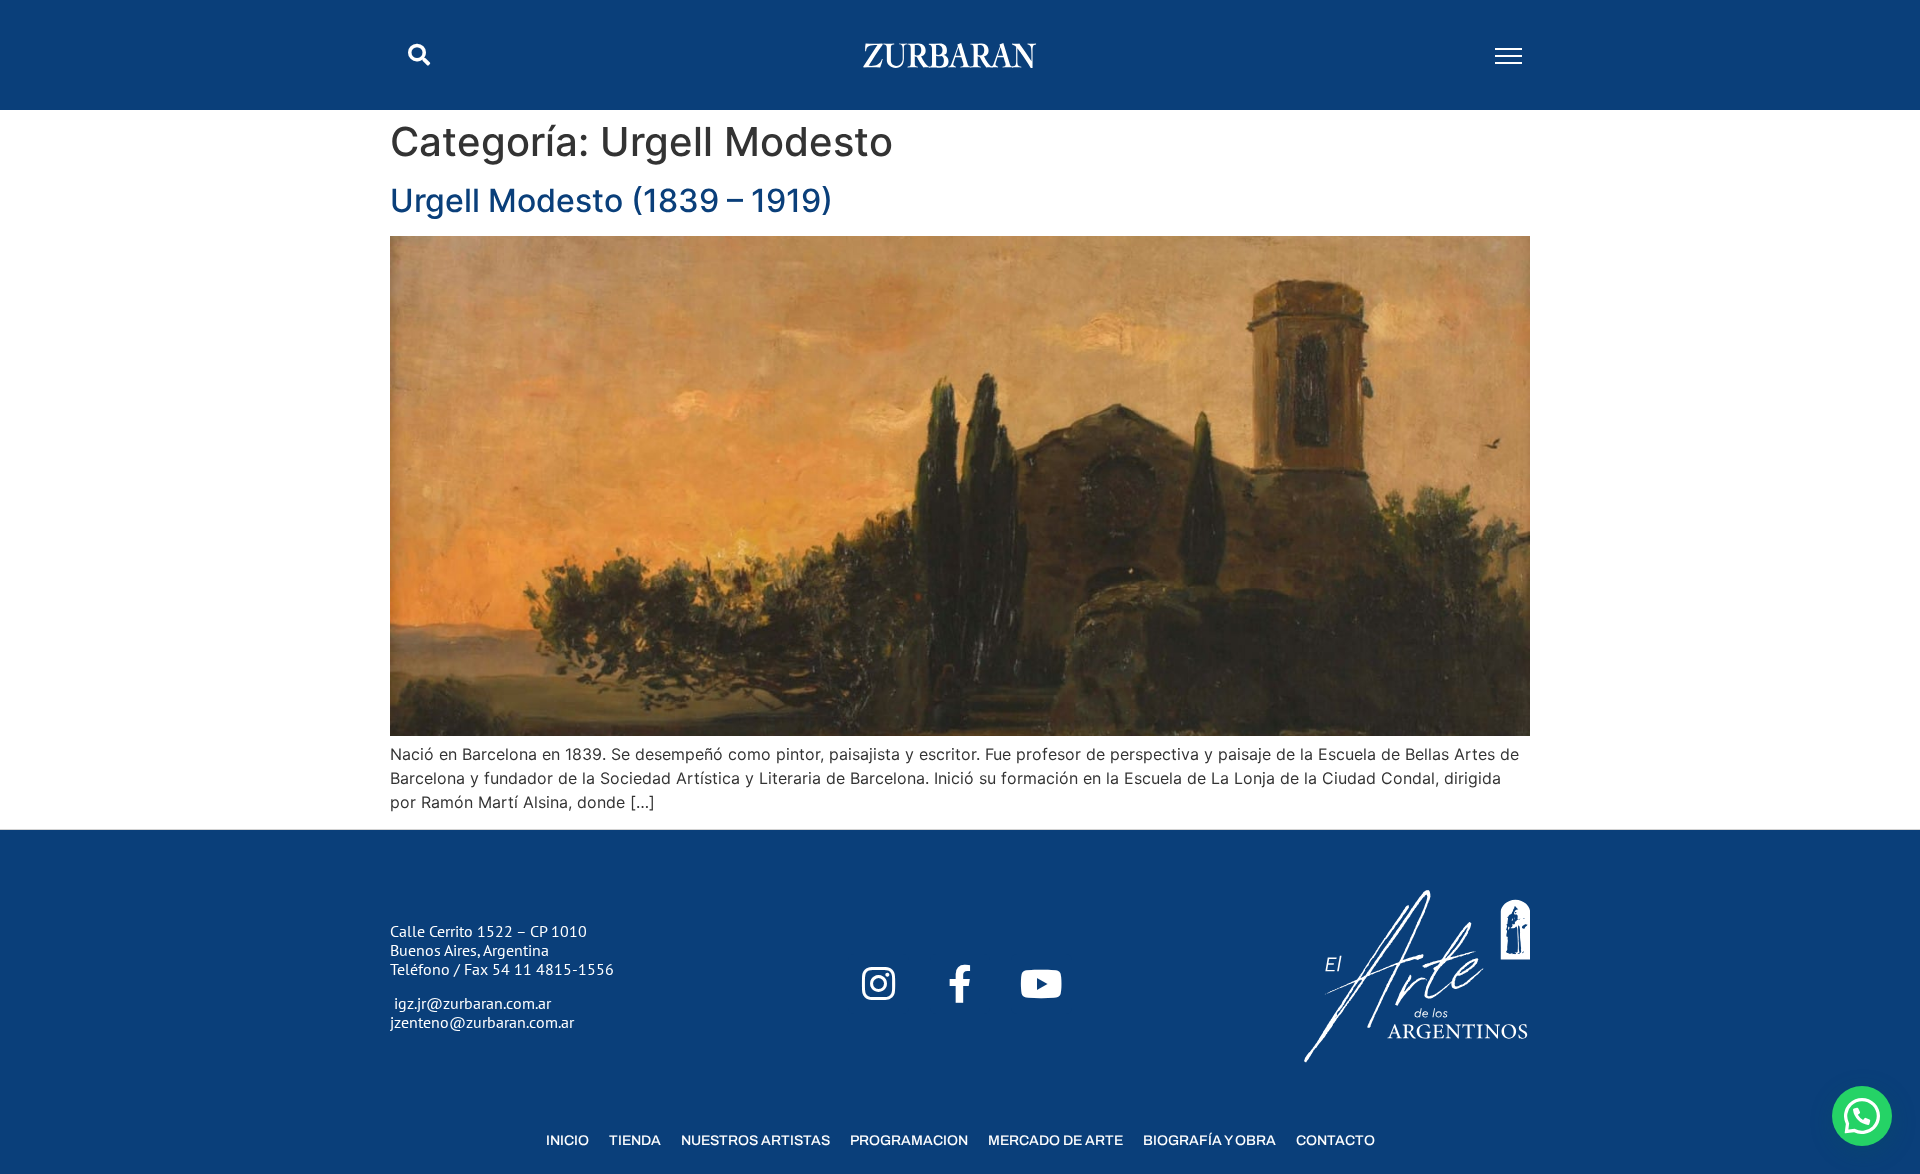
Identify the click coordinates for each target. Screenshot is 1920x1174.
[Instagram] (878, 984)
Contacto (1335, 1140)
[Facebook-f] (960, 984)
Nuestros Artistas (755, 1140)
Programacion (909, 1140)
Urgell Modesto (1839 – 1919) (611, 200)
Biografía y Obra (1209, 1140)
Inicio (567, 1140)
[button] (419, 55)
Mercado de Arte (1055, 1140)
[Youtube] (1041, 984)
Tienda (635, 1140)
